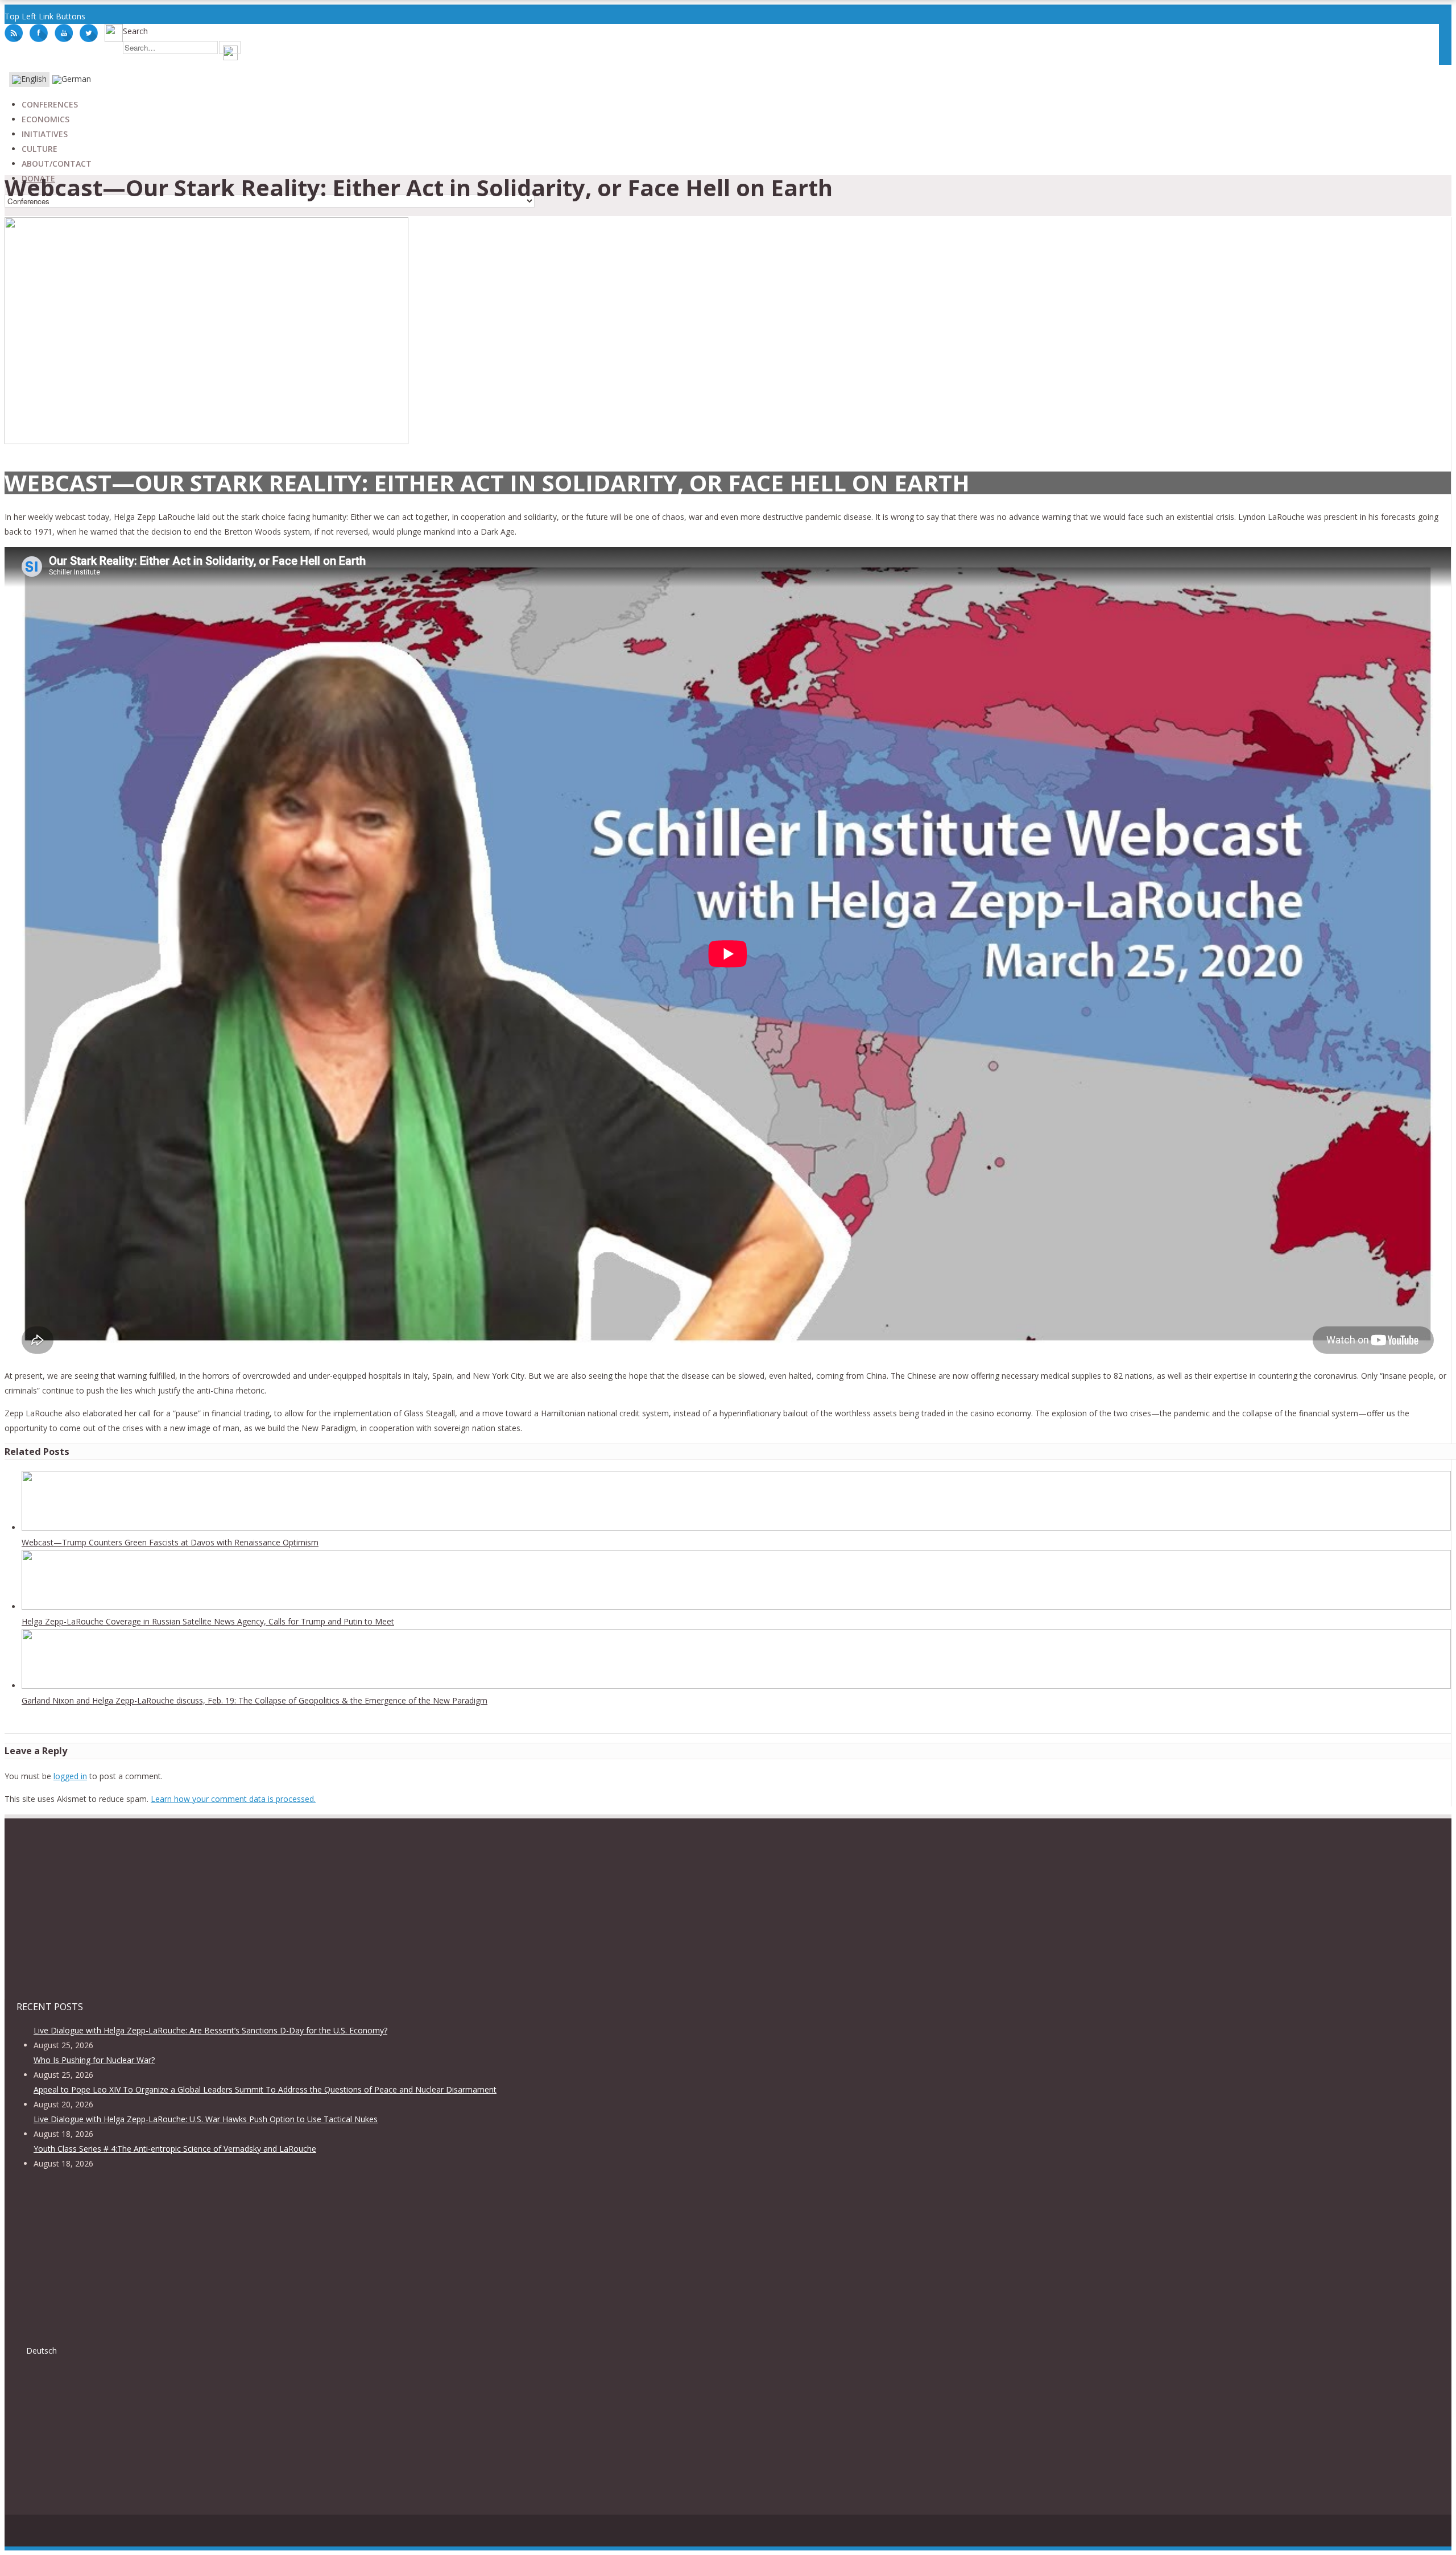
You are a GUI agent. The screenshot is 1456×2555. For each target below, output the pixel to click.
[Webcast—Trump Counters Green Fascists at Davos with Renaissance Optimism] (736, 1527)
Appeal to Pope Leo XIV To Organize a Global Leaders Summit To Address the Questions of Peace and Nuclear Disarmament (265, 2089)
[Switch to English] (29, 80)
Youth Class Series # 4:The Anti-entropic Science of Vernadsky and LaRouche (175, 2149)
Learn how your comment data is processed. (233, 1799)
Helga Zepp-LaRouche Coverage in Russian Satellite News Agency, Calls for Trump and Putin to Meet (208, 1621)
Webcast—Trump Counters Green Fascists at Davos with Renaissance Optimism (170, 1542)
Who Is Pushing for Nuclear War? (94, 2060)
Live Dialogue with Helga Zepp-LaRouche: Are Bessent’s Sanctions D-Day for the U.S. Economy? (210, 2030)
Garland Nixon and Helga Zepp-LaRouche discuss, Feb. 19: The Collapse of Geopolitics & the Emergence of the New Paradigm (255, 1700)
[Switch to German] (72, 80)
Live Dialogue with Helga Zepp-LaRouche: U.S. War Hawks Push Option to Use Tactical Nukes (206, 2119)
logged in (70, 1776)
